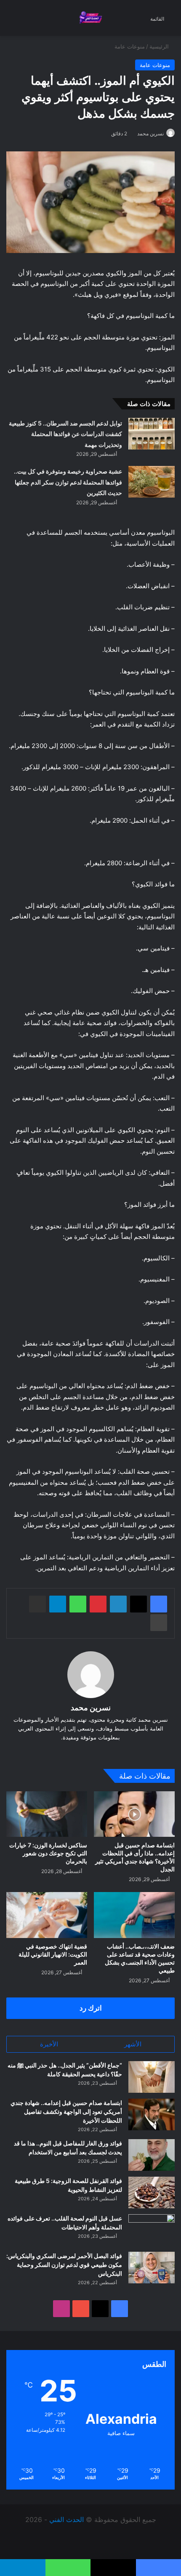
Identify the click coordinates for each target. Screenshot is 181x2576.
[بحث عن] (11, 21)
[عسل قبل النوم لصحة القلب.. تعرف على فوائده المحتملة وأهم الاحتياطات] (152, 2230)
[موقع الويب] (90, 1751)
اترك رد (91, 2008)
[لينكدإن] (118, 1604)
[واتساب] (78, 1604)
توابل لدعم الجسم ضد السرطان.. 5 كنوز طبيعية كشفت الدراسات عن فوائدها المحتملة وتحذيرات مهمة (65, 434)
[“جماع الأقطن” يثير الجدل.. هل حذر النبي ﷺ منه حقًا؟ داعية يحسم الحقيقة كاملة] (152, 2077)
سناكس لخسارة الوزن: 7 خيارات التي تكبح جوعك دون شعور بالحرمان (48, 1853)
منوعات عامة (130, 46)
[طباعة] (159, 1623)
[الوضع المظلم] (25, 21)
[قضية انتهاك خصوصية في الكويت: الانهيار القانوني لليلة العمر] (47, 1915)
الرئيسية (160, 46)
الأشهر (133, 2044)
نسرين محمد (150, 133)
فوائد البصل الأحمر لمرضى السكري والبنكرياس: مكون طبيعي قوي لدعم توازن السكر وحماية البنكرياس (64, 2265)
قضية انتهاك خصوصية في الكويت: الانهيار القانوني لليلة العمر (53, 1954)
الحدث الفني (67, 2519)
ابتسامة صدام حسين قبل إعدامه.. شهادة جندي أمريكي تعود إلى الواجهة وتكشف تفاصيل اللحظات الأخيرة (66, 2112)
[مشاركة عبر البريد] (37, 1604)
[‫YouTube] (81, 2309)
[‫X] (138, 1604)
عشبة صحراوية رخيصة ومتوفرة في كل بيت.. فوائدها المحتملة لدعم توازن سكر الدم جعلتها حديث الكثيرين (68, 482)
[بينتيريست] (98, 1604)
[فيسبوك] (159, 1604)
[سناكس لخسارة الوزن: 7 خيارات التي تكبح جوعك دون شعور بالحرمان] (47, 1814)
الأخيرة (49, 2044)
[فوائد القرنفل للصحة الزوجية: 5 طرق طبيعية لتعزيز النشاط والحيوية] (152, 2192)
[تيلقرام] (58, 1604)
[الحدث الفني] (90, 18)
